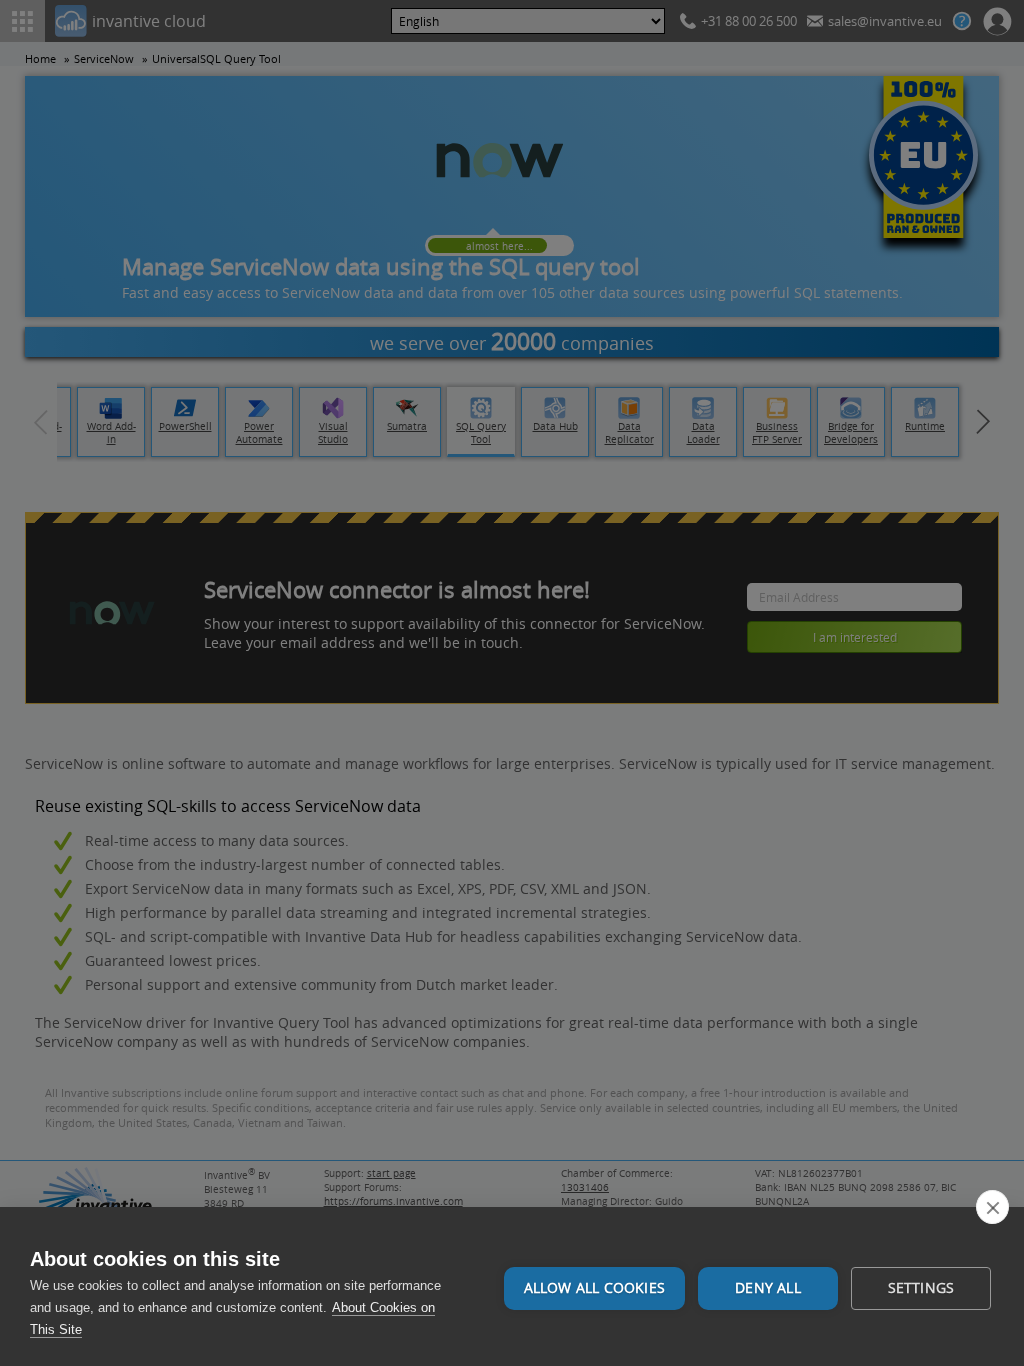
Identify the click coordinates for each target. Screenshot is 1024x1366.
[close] (992, 1207)
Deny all (768, 1288)
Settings (921, 1288)
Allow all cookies (594, 1288)
